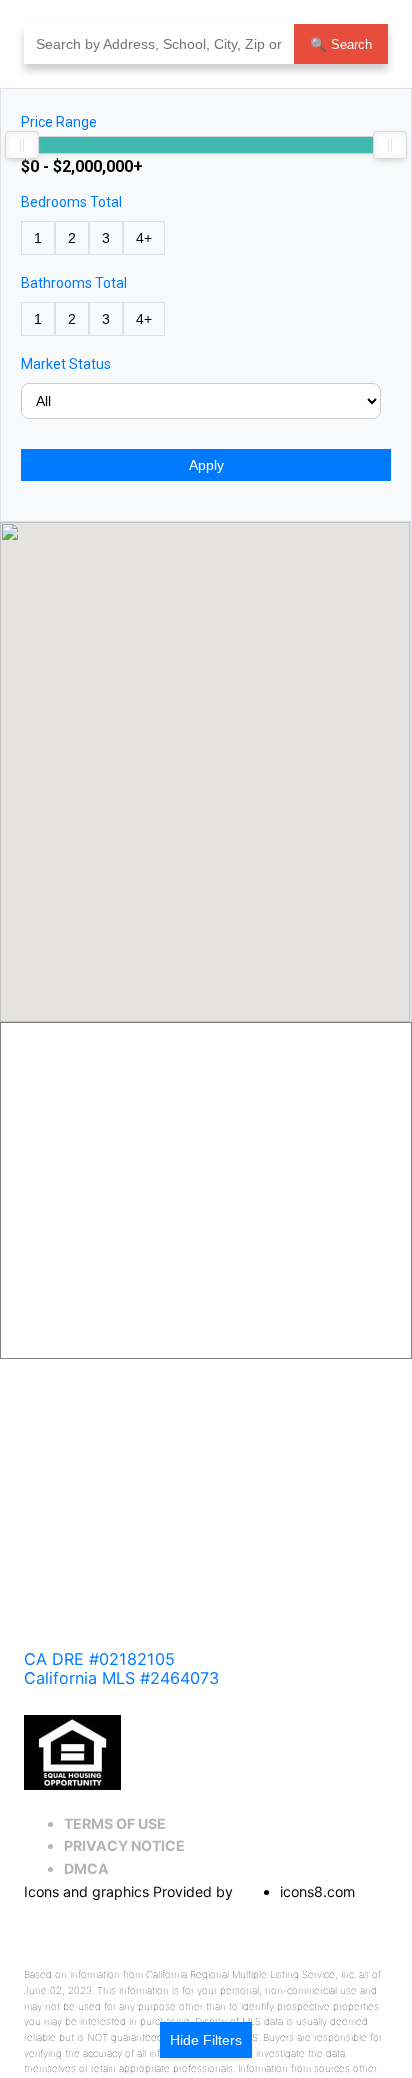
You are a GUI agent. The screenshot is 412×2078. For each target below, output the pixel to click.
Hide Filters (206, 2040)
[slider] (22, 145)
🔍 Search (341, 44)
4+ (144, 238)
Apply (206, 465)
